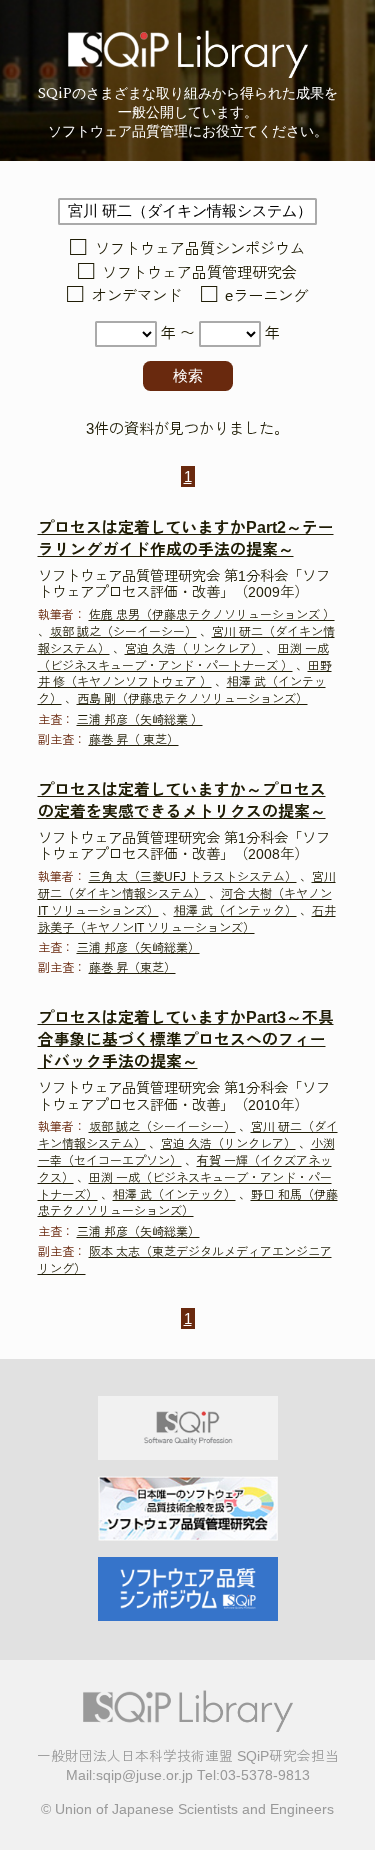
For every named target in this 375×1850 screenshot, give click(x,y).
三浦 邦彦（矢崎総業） (138, 948)
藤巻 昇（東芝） (132, 968)
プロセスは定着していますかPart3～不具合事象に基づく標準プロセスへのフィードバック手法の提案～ (186, 1039)
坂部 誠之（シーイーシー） (123, 632)
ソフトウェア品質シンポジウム (199, 249)
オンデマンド (136, 296)
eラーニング (266, 296)
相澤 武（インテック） (235, 911)
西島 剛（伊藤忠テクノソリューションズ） (192, 699)
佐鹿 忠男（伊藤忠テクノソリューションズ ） (212, 615)
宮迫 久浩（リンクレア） (228, 1144)
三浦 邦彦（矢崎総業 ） (140, 720)
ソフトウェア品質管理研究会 (199, 272)
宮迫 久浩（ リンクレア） (194, 649)
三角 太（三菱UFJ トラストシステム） (193, 877)
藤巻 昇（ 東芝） (134, 740)
